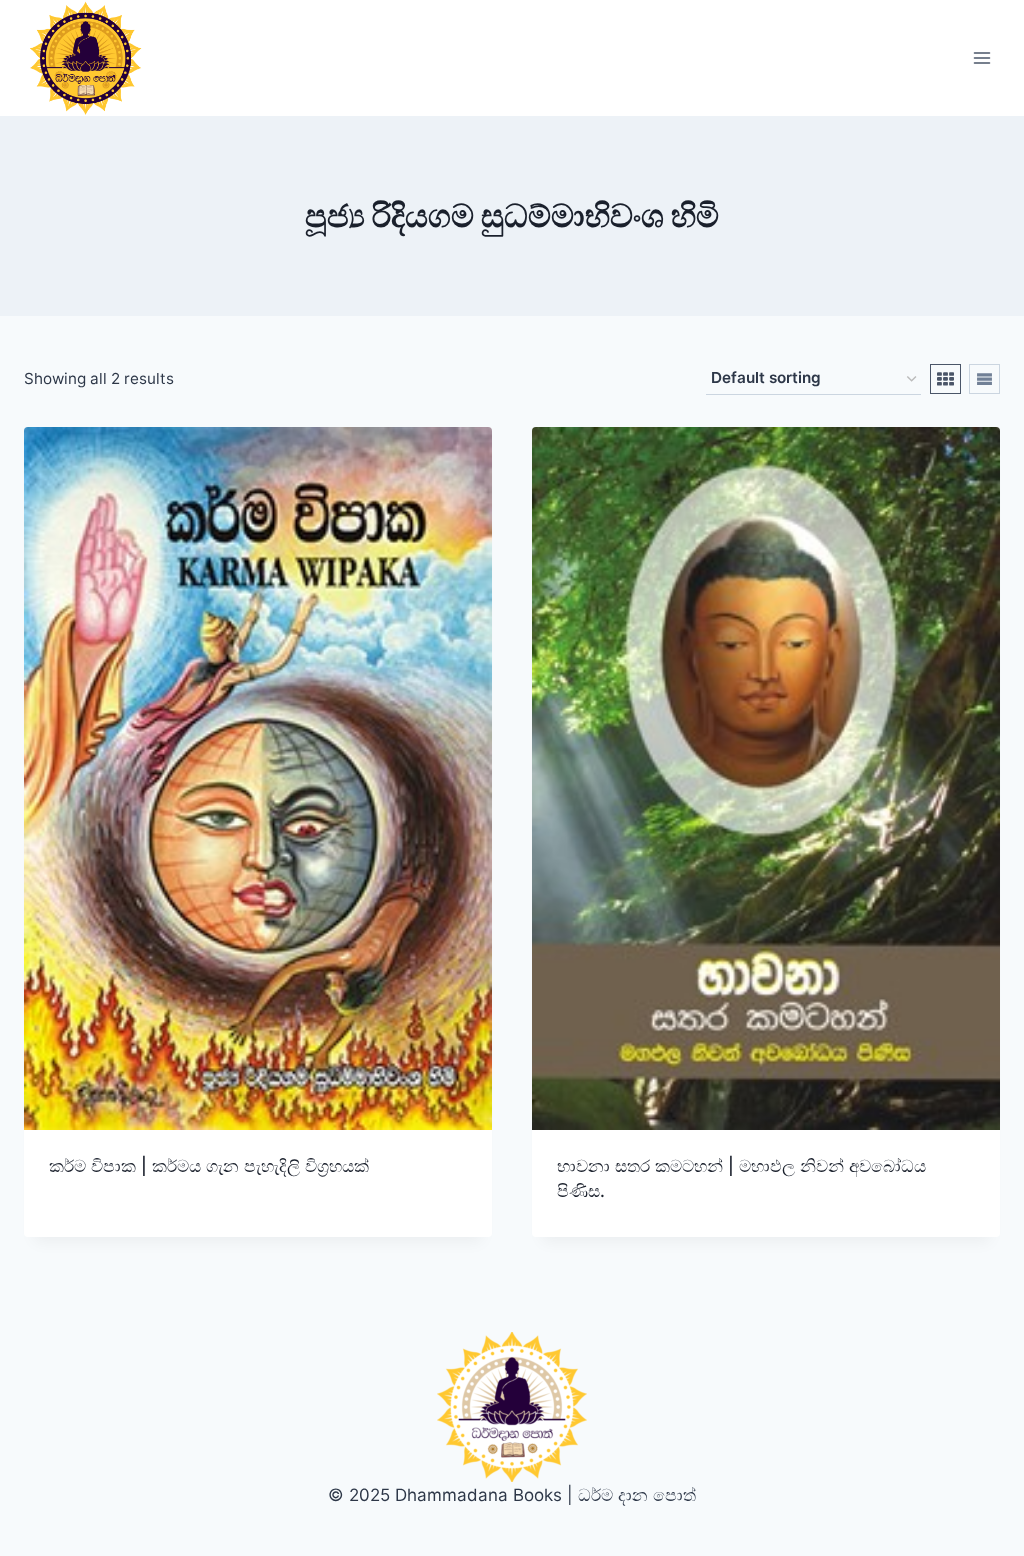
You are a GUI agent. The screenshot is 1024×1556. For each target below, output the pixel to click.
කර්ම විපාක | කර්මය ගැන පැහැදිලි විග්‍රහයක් (209, 1166)
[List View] (984, 379)
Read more (92, 1230)
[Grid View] (945, 379)
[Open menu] (981, 58)
